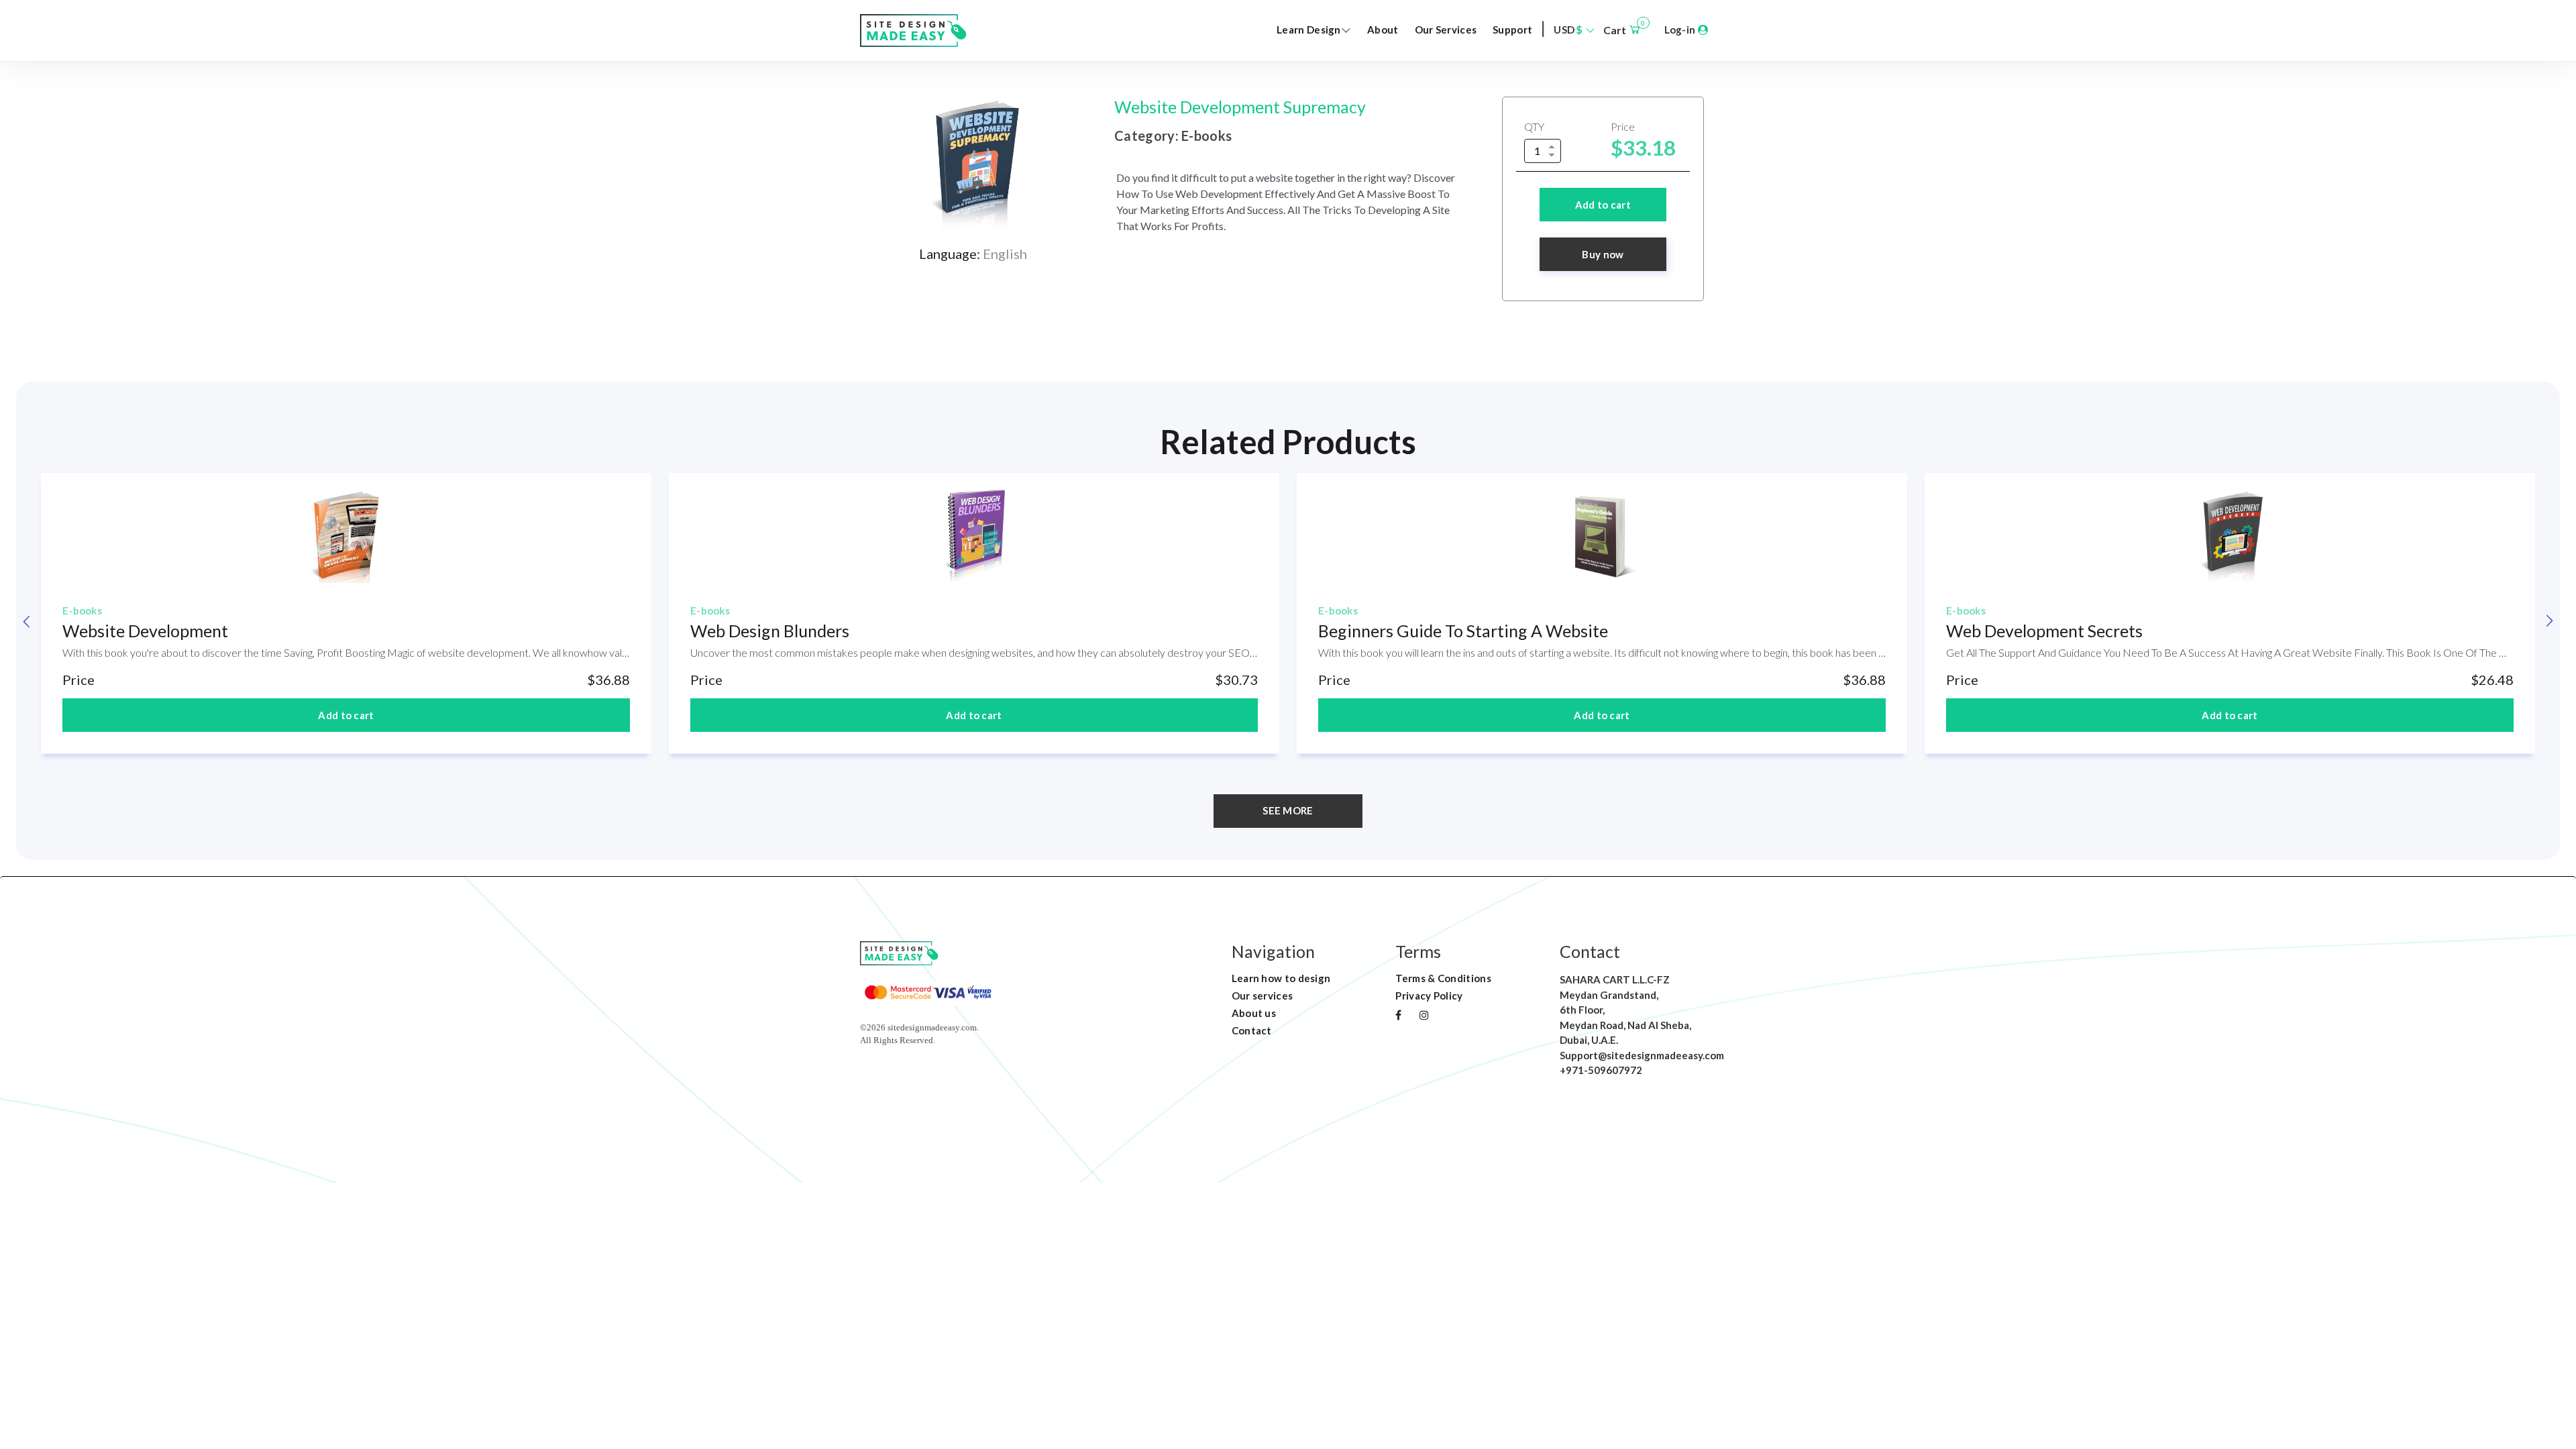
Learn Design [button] (1309, 30)
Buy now (1603, 254)
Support (1512, 30)
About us (1254, 1013)
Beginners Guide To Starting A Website (1463, 631)
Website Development (145, 631)
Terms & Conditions (1443, 978)
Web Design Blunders (770, 631)
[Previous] (27, 621)
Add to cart (1603, 205)
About (1383, 30)
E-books (82, 610)
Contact (1252, 1030)
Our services (1263, 996)
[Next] (2549, 621)
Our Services (1446, 30)
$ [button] (1569, 30)
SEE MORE (1288, 810)
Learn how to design (1281, 978)
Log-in (1681, 30)
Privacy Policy (1429, 996)
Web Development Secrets (2044, 631)
